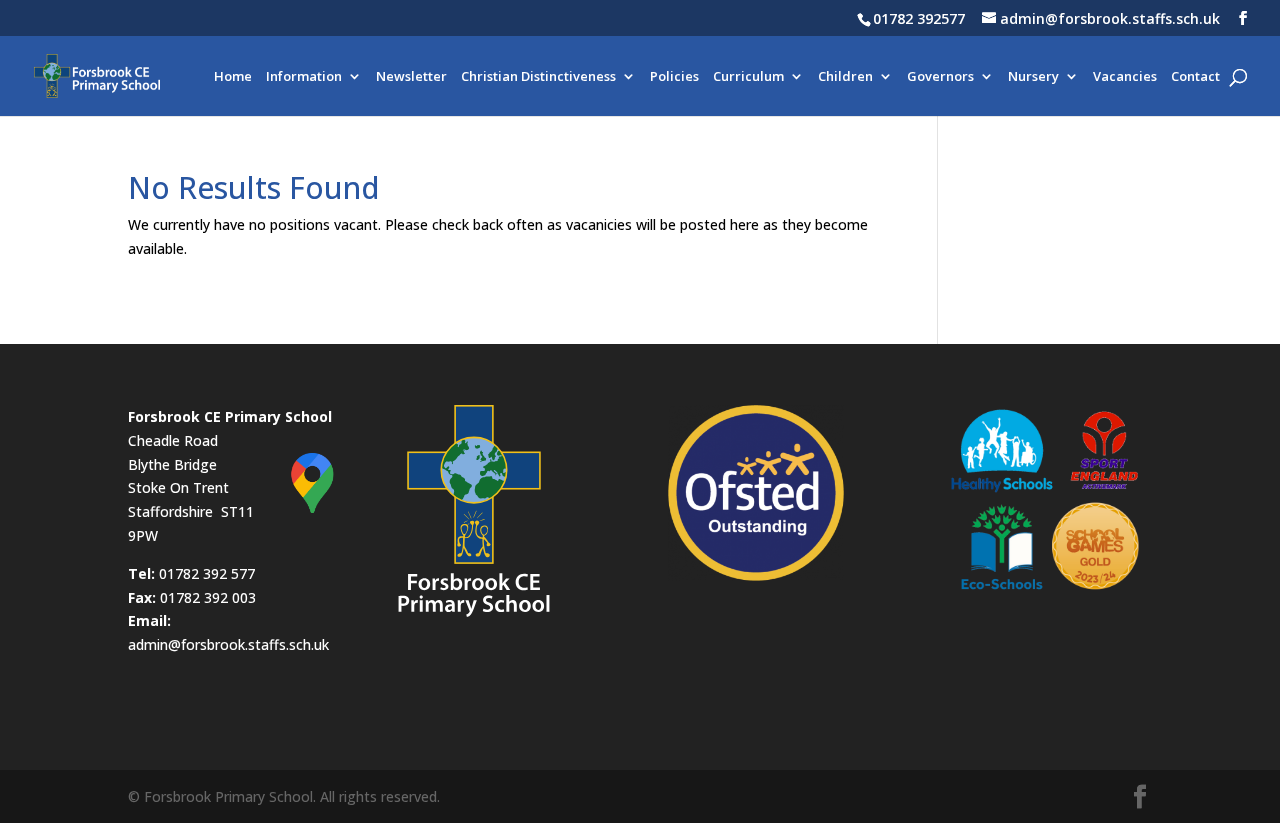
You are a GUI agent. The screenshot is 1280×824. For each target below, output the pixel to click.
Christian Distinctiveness (538, 77)
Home (233, 77)
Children (845, 77)
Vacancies (1125, 77)
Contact (1195, 77)
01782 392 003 (208, 597)
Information (304, 77)
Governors (940, 77)
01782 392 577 (207, 573)
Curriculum (748, 77)
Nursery (1033, 77)
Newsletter (411, 77)
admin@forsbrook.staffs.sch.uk (228, 644)
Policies (674, 77)
